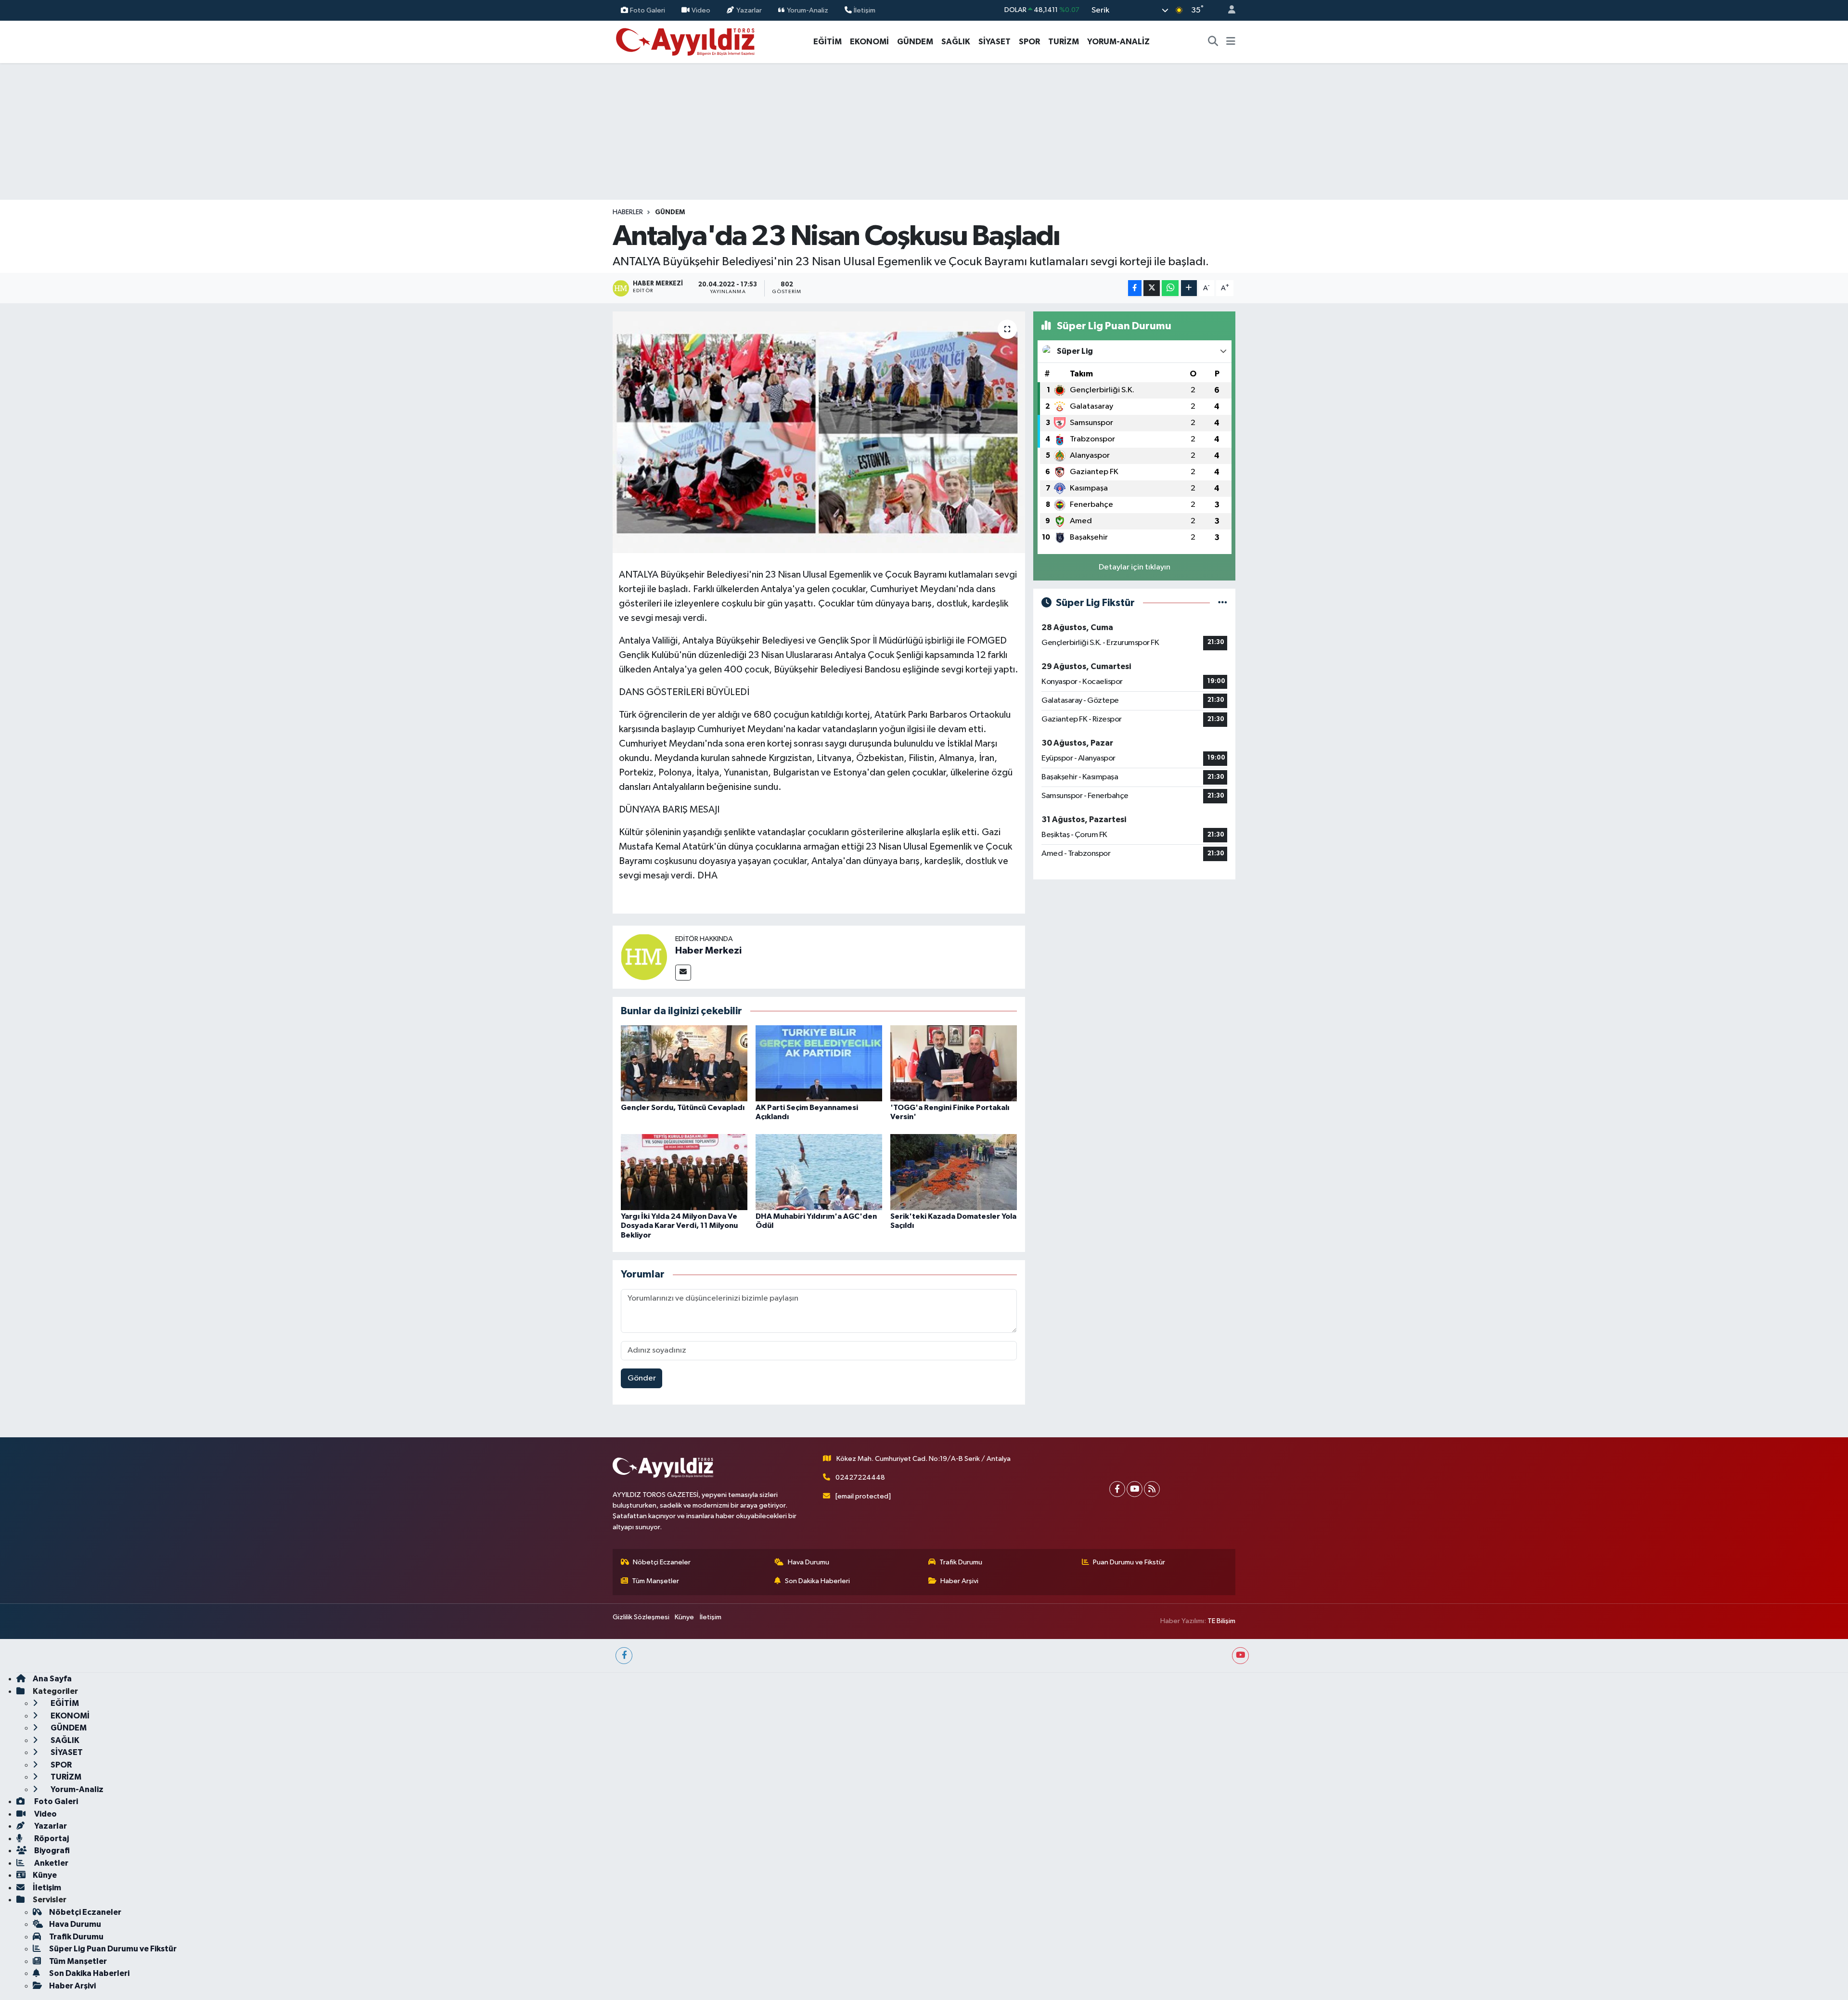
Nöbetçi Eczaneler (662, 1562)
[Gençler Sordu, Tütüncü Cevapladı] (684, 1063)
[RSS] (1152, 1489)
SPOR (1029, 42)
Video (701, 10)
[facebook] (624, 1656)
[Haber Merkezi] (644, 957)
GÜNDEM (915, 42)
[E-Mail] (683, 973)
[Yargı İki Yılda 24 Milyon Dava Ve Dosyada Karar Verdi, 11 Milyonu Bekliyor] (684, 1172)
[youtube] (1240, 1656)
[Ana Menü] (1231, 42)
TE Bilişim (1221, 1621)
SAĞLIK (956, 42)
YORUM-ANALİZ (1118, 42)
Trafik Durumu (961, 1562)
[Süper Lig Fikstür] (1223, 603)
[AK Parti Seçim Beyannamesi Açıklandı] (819, 1063)
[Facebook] (1117, 1489)
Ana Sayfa (52, 1679)
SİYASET (995, 42)
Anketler (51, 1863)
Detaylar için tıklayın (1135, 567)
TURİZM (1064, 42)
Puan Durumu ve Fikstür (1129, 1562)
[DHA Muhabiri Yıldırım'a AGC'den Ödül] (819, 1172)
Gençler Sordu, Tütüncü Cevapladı (683, 1108)
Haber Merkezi (708, 951)
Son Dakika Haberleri (817, 1581)
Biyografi (51, 1851)
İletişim (865, 10)
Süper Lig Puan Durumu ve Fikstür (113, 1949)
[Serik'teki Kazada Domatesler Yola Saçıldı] (954, 1172)
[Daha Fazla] (1189, 288)
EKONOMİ (869, 42)
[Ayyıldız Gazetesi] (686, 41)
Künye (684, 1617)
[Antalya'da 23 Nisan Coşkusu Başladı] (819, 432)
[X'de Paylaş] (1152, 288)
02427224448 (860, 1477)
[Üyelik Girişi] (1228, 10)
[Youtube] (1135, 1489)
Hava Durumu (808, 1562)
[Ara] (1213, 42)
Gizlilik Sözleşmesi (641, 1617)
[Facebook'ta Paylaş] (1135, 288)
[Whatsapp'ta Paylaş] (1170, 288)
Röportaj (51, 1839)
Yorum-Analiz (808, 10)
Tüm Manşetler (655, 1581)
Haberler (628, 212)
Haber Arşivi (959, 1581)
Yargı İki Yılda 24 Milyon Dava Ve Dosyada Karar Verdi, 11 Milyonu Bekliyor (679, 1226)
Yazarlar (749, 10)
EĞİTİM (828, 42)
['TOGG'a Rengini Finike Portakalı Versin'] (954, 1063)
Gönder (642, 1378)
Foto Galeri (648, 10)
